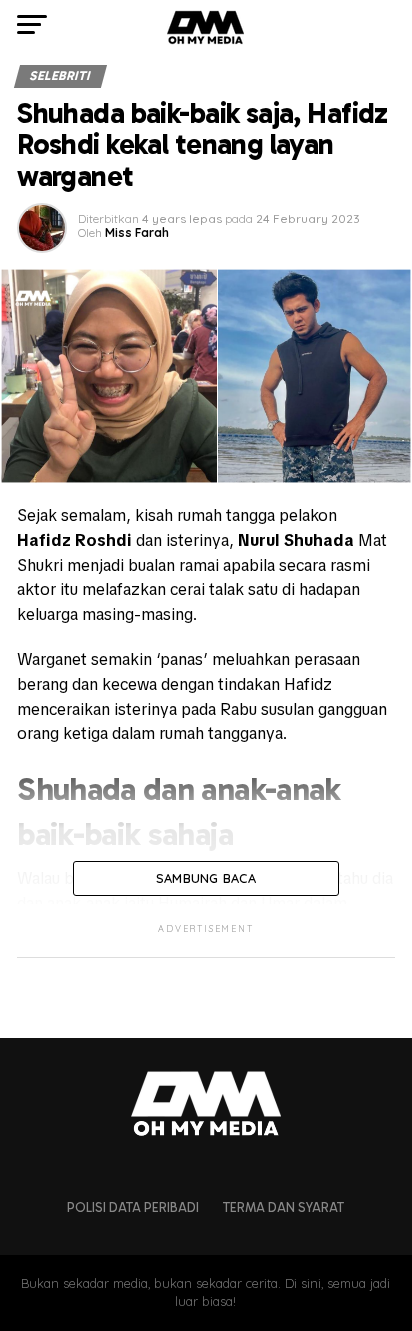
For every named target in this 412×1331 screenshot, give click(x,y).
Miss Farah (137, 232)
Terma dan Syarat (283, 1207)
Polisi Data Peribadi (133, 1207)
